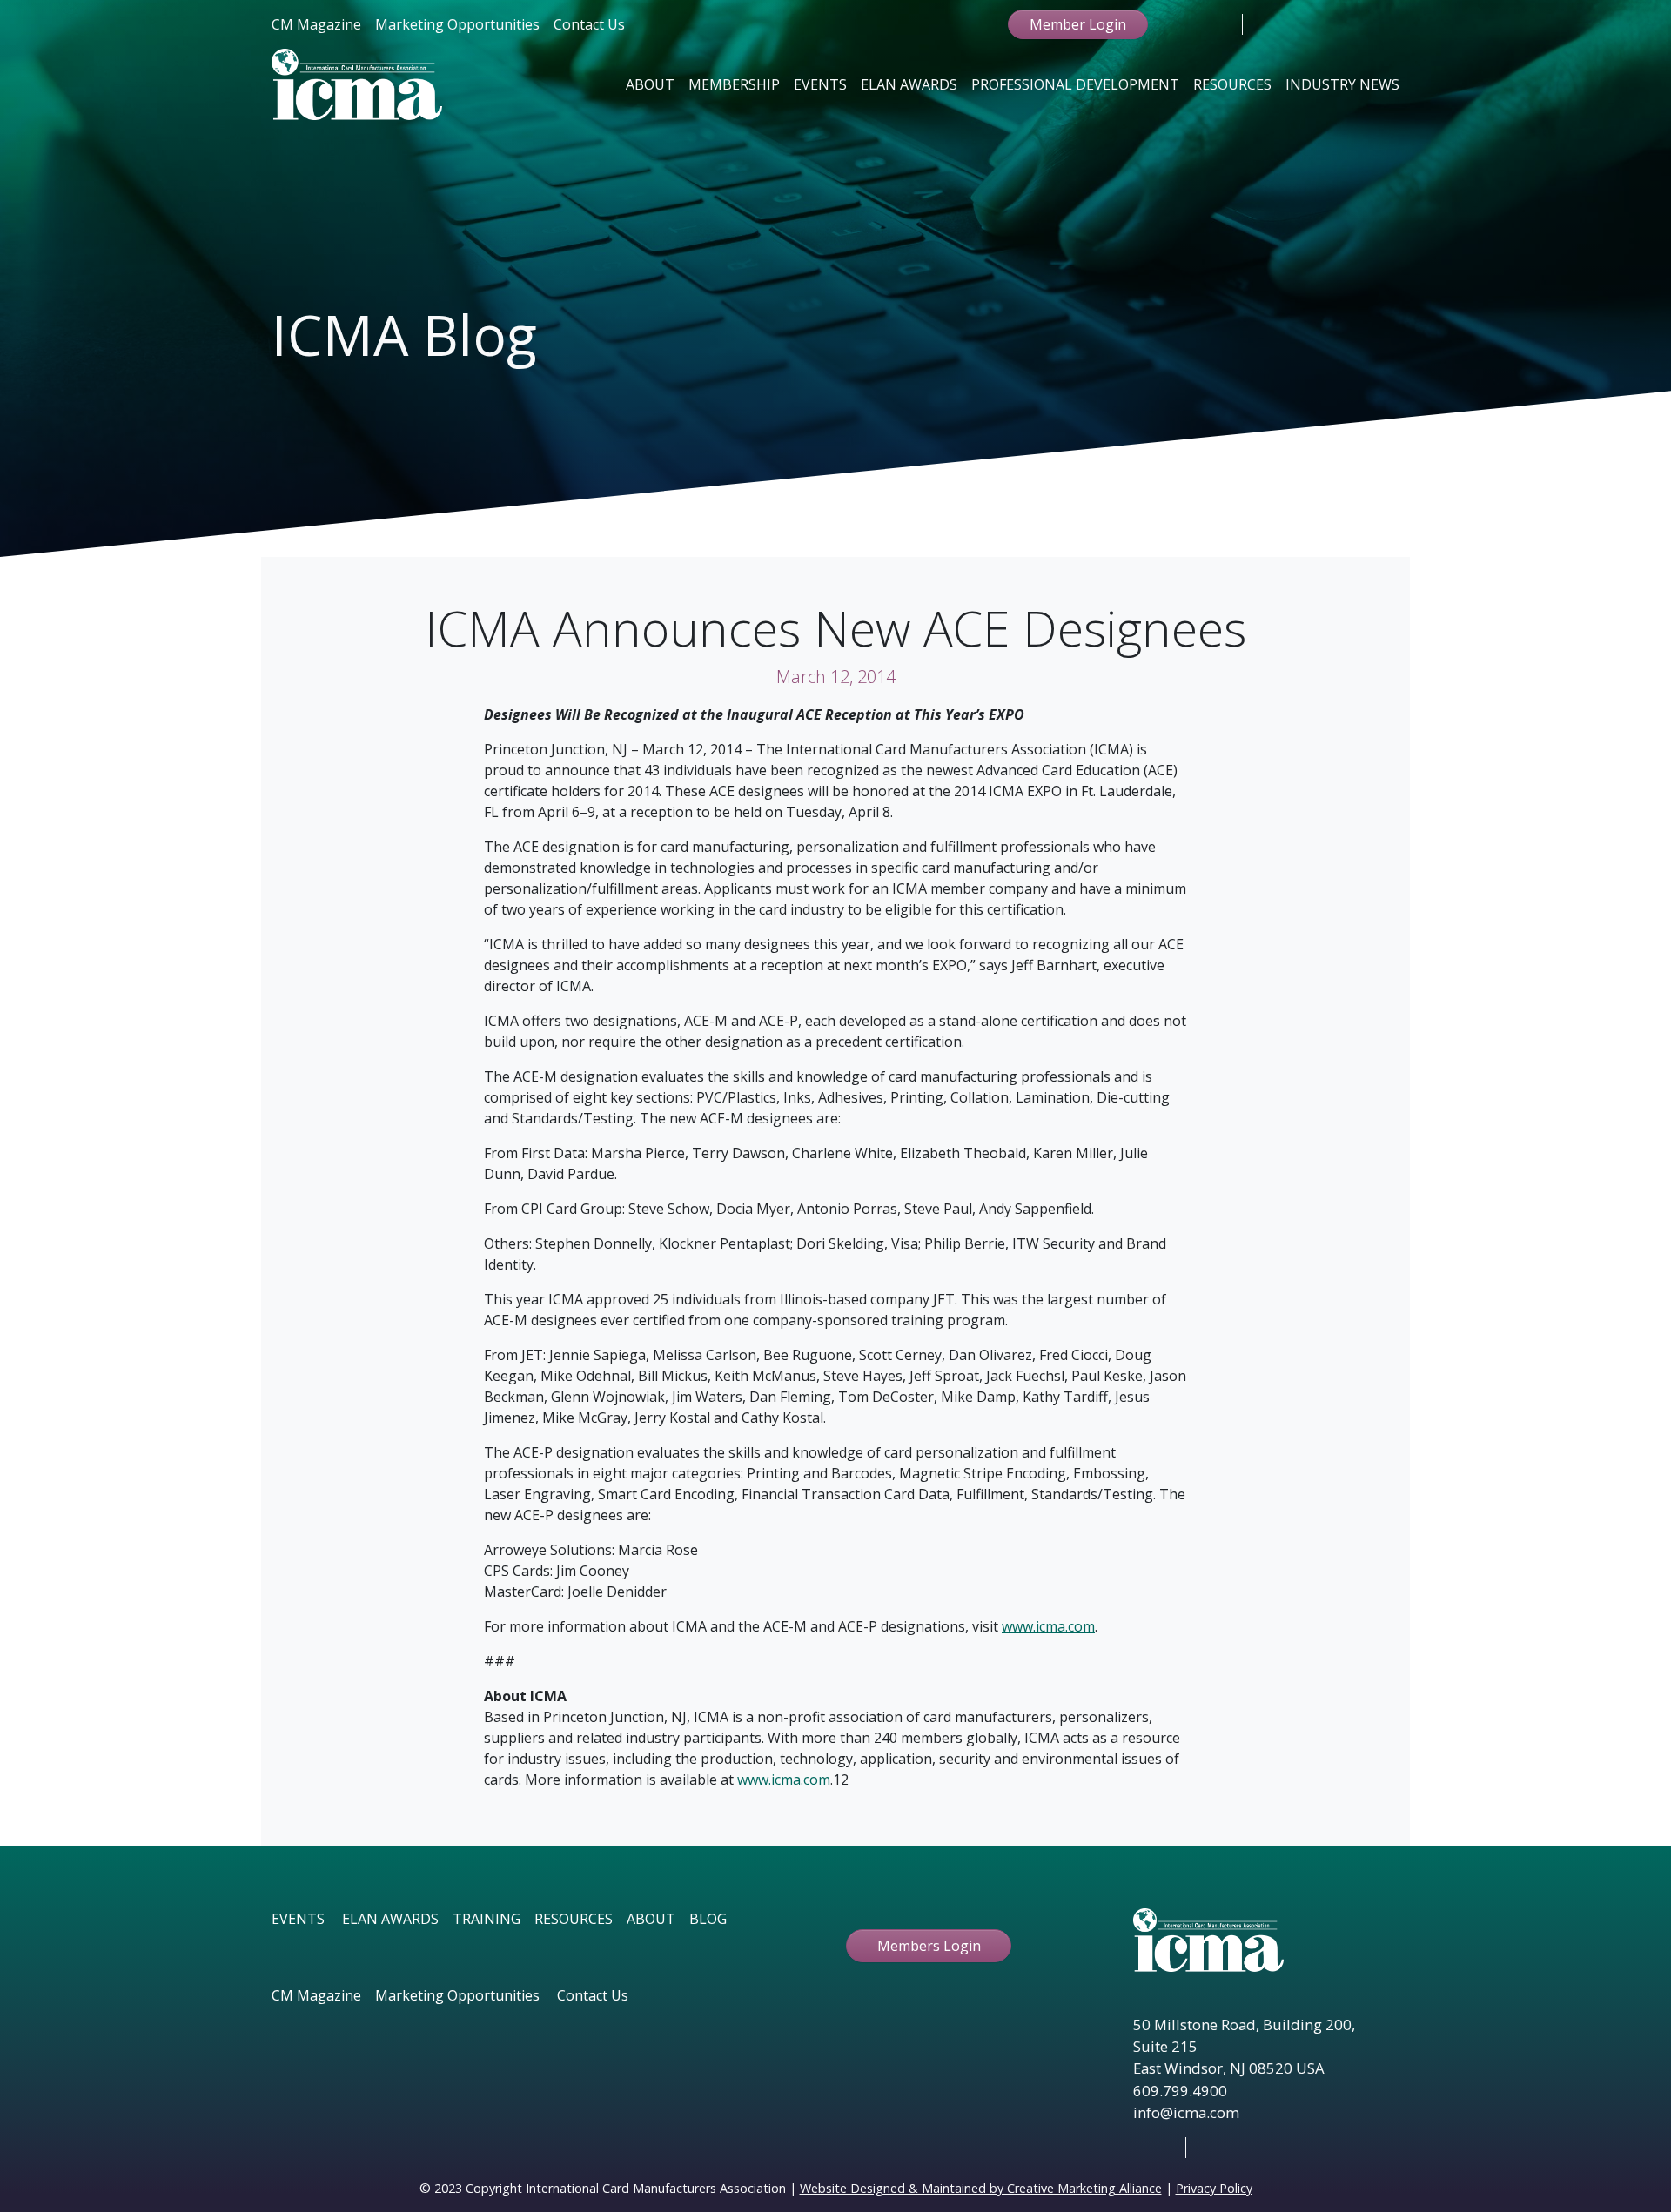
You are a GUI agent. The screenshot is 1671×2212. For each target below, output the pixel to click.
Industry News (1342, 84)
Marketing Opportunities (457, 24)
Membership (734, 84)
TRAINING (487, 1919)
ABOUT (651, 1919)
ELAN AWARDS (390, 1919)
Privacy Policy (1214, 2188)
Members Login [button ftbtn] (929, 1946)
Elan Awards (909, 84)
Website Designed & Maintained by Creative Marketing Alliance (981, 2188)
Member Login (1078, 24)
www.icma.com (1048, 1626)
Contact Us (589, 24)
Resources (1232, 84)
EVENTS (298, 1919)
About (650, 84)
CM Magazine (316, 24)
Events (820, 84)
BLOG (708, 1919)
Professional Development (1075, 84)
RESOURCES (574, 1919)
